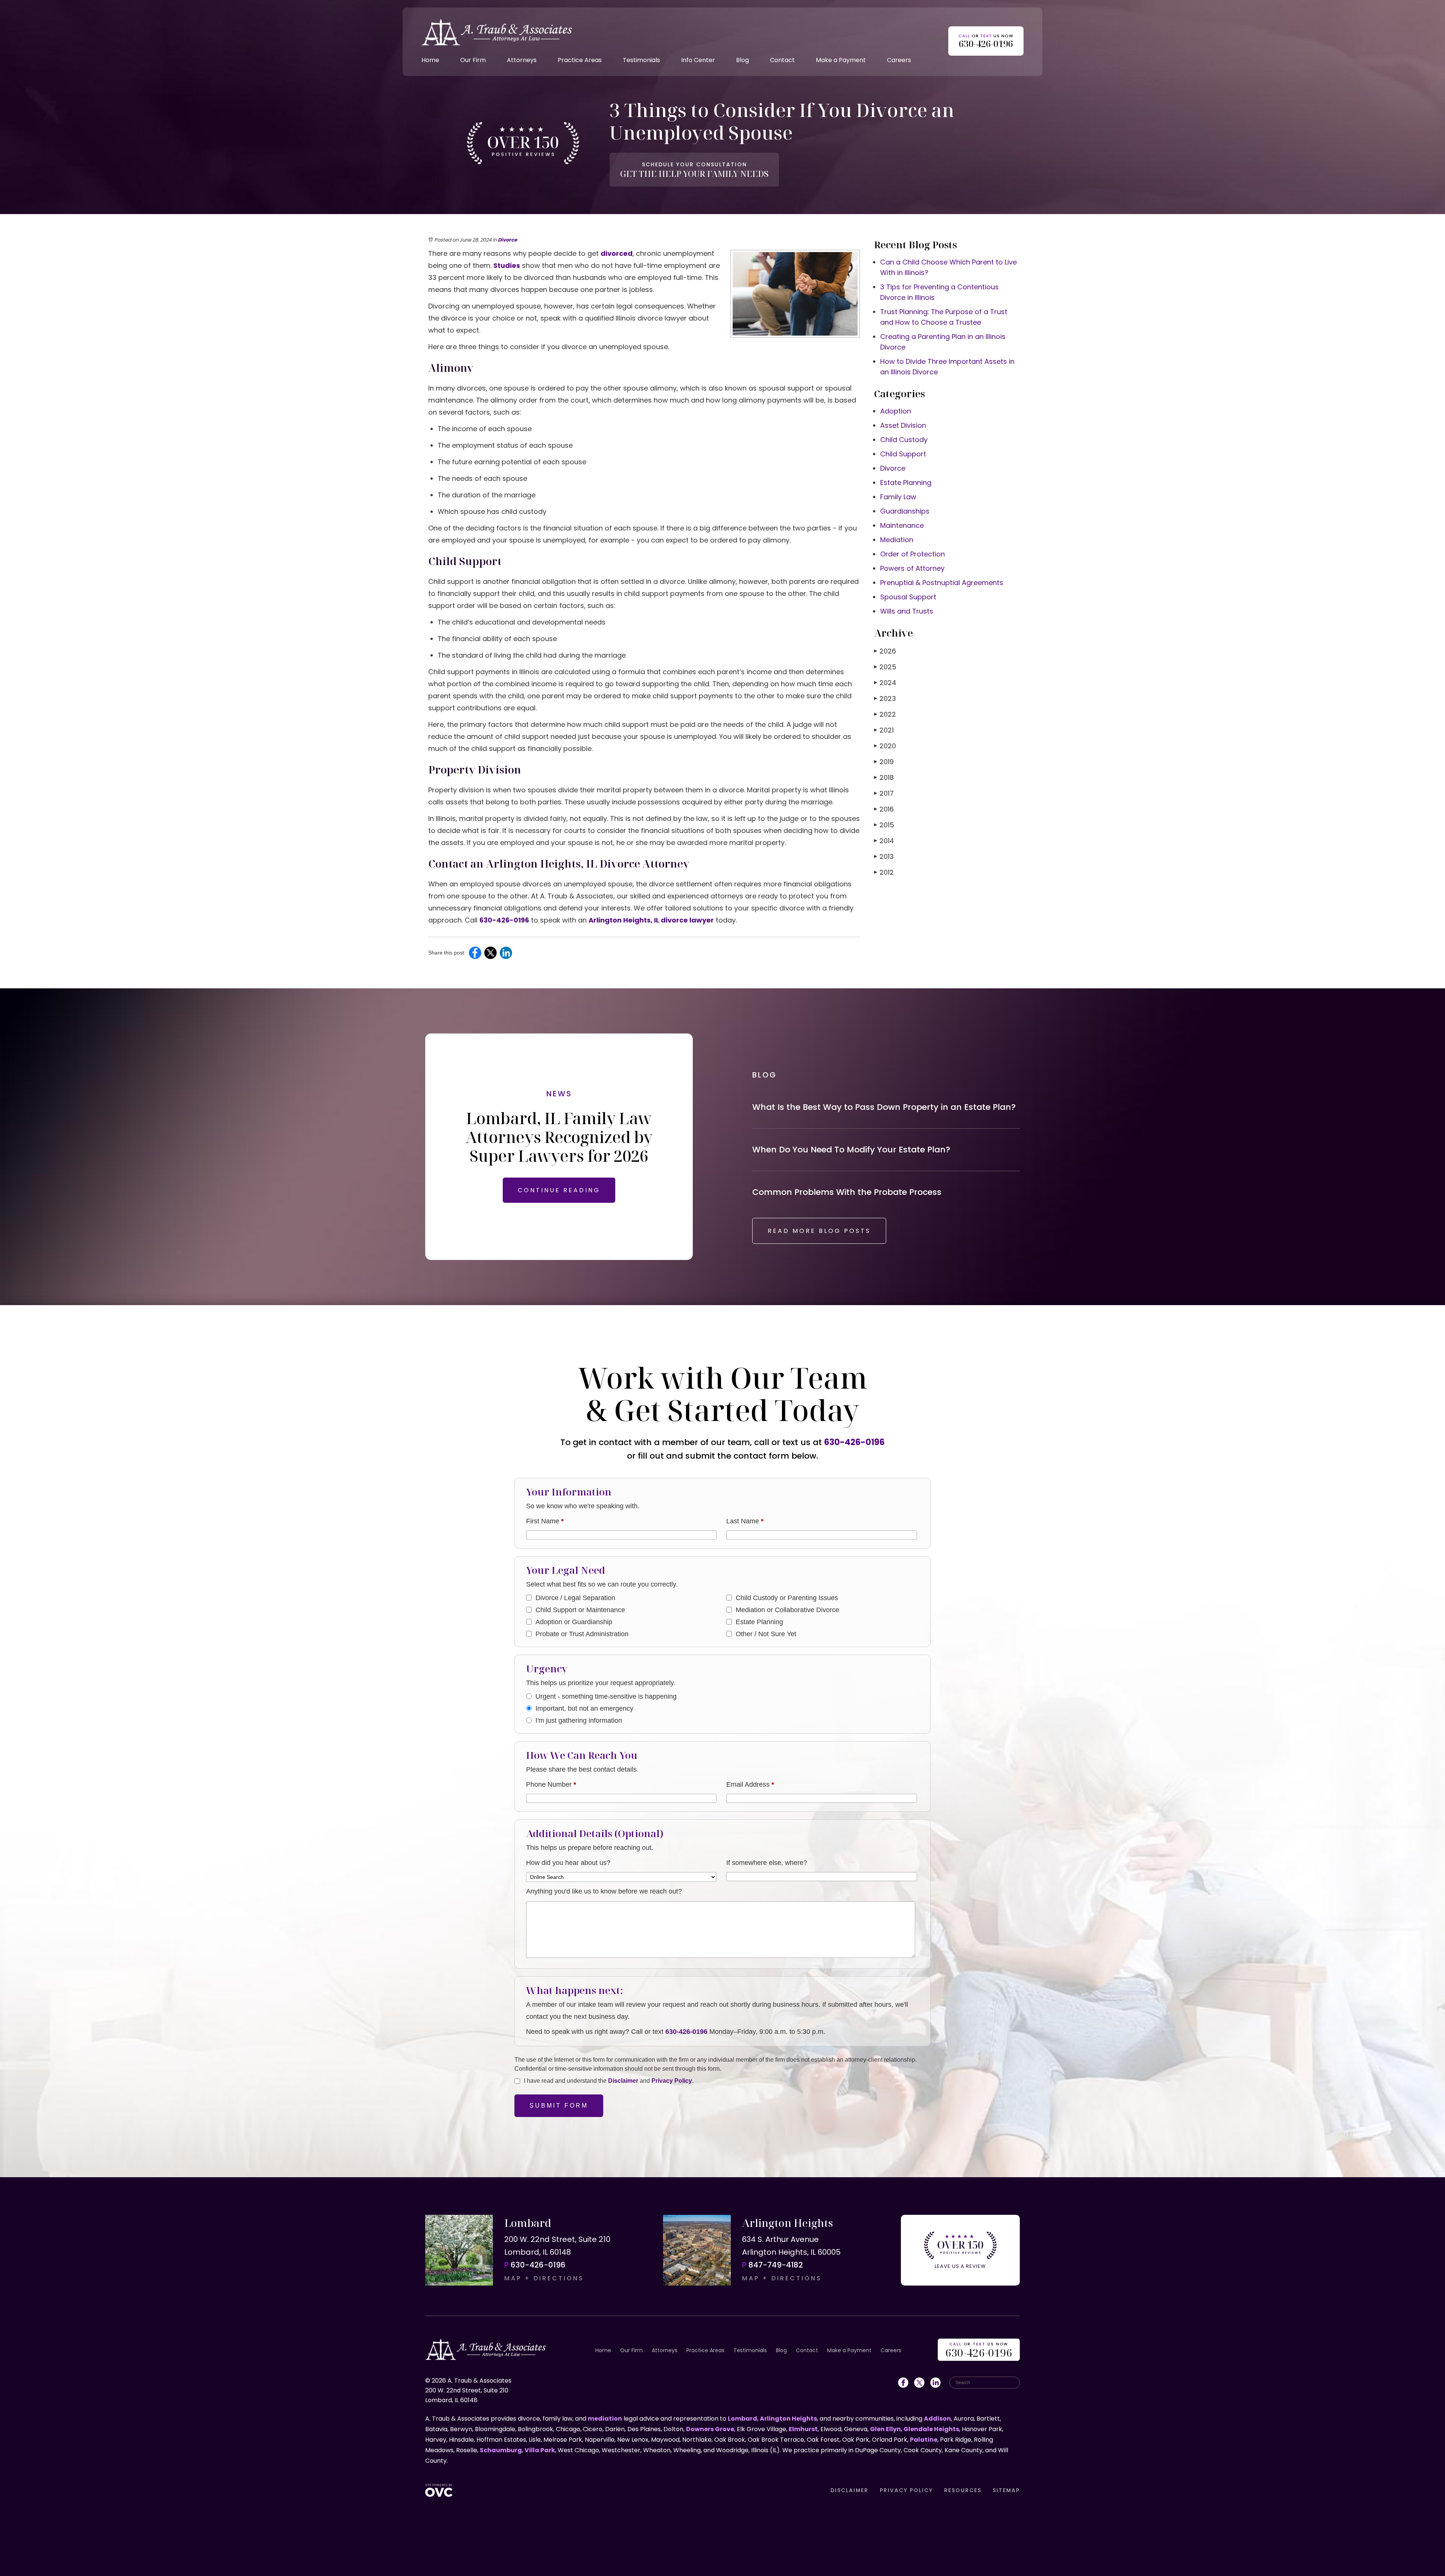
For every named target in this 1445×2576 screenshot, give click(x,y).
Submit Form (559, 2106)
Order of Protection (913, 554)
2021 (884, 730)
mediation (605, 2419)
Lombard (742, 2419)
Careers (899, 60)
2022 (885, 714)
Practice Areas (580, 60)
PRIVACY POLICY (906, 2490)
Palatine (924, 2440)
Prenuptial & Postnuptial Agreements (942, 583)
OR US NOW (979, 2350)
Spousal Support (908, 597)
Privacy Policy (672, 2081)
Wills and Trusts (907, 611)
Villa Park (540, 2450)
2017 (884, 793)
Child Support (903, 454)
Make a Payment (841, 60)
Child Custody (904, 440)
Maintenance (902, 525)
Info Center (698, 60)
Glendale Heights (931, 2429)
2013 (884, 856)
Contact (782, 60)
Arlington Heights (788, 2419)
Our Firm (473, 60)
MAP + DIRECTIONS (544, 2278)
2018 (884, 777)
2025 (885, 667)
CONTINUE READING (559, 1190)
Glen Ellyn (885, 2429)
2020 (885, 746)
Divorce (507, 240)
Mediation (897, 540)
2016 (884, 809)
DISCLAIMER (850, 2490)
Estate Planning (906, 483)
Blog (742, 60)
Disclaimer (623, 2081)
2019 (884, 762)
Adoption (896, 411)
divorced (617, 253)
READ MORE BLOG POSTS (819, 1231)
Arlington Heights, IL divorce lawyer (651, 920)
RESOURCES (963, 2490)
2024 (885, 683)
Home (430, 60)
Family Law (898, 497)
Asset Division (903, 425)
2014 (884, 841)
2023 (885, 698)
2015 (884, 825)
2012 (884, 872)
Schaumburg (501, 2450)
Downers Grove (710, 2429)
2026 (885, 651)
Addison (937, 2419)
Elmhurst (803, 2429)
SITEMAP (1006, 2490)
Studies (507, 265)
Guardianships (905, 511)
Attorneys (522, 60)
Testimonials (641, 60)
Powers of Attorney (912, 568)
